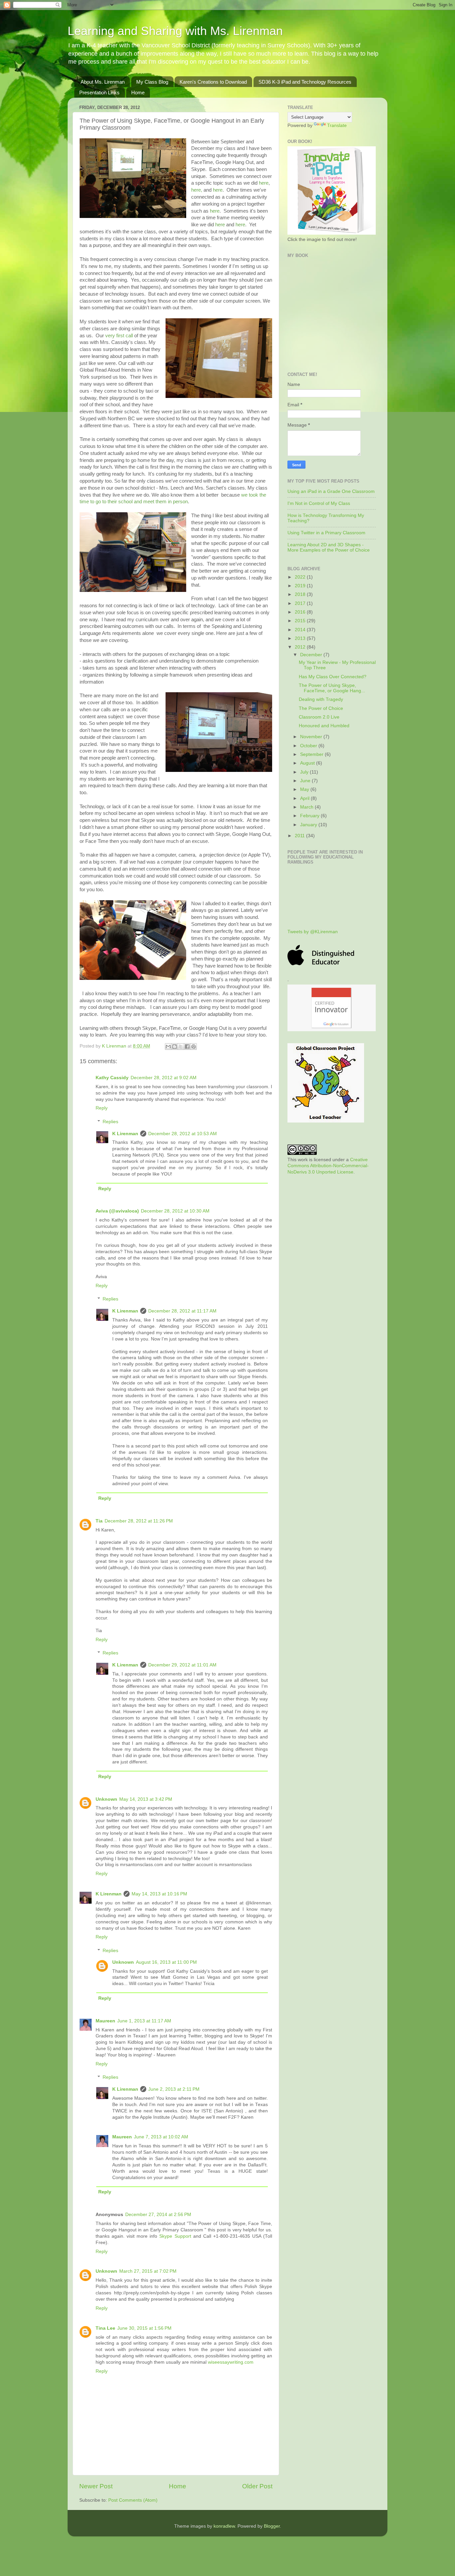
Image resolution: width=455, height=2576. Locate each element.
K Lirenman (115, 1046)
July (305, 772)
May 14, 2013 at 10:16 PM (159, 1894)
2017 (301, 603)
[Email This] (168, 1047)
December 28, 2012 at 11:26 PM (139, 1521)
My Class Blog (152, 82)
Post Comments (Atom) (133, 2500)
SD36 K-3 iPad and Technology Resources (305, 82)
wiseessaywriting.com (231, 2362)
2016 (301, 612)
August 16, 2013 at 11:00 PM (166, 1962)
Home (138, 92)
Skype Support (175, 2236)
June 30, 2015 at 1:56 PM (144, 2328)
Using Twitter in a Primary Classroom (326, 533)
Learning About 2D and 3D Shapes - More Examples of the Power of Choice (329, 547)
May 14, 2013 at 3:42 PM (146, 1799)
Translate (337, 125)
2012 (301, 647)
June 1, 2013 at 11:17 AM (144, 2021)
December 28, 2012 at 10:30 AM (175, 1211)
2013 (301, 638)
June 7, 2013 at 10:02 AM (161, 2137)
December (312, 655)
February (310, 816)
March (307, 807)
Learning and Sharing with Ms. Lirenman (175, 31)
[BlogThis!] (175, 1047)
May (305, 789)
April (305, 798)
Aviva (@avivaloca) (117, 1211)
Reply (102, 1108)
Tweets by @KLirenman (313, 932)
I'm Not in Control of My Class (319, 503)
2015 (301, 621)
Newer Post (96, 2486)
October (309, 746)
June (306, 781)
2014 (301, 630)
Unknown (106, 1799)
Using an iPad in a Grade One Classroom (331, 491)
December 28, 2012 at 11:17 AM (182, 1311)
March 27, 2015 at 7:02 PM (148, 2271)
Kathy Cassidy (112, 1078)
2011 (300, 836)
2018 (301, 594)
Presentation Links (99, 92)
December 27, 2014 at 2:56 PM (158, 2215)
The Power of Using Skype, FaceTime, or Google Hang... (332, 688)
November (312, 737)
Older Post (257, 2486)
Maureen (105, 2021)
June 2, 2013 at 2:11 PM (174, 2089)
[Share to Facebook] (187, 1047)
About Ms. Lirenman (103, 82)
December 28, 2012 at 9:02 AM (164, 1078)
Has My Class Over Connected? (333, 677)
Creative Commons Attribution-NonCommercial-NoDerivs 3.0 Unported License (328, 1166)
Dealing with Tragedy (321, 699)
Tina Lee (105, 2328)
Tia (99, 1521)
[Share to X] (181, 1047)
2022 (301, 577)
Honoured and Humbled (324, 726)
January (309, 825)
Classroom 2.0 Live (319, 717)
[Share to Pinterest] (194, 1047)
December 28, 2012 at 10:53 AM (183, 1134)
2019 (301, 586)
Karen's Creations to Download (213, 82)
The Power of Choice (321, 708)
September (312, 754)
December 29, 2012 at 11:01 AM (182, 1665)
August (308, 763)
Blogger (272, 2526)
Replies (110, 1122)
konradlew (224, 2526)
